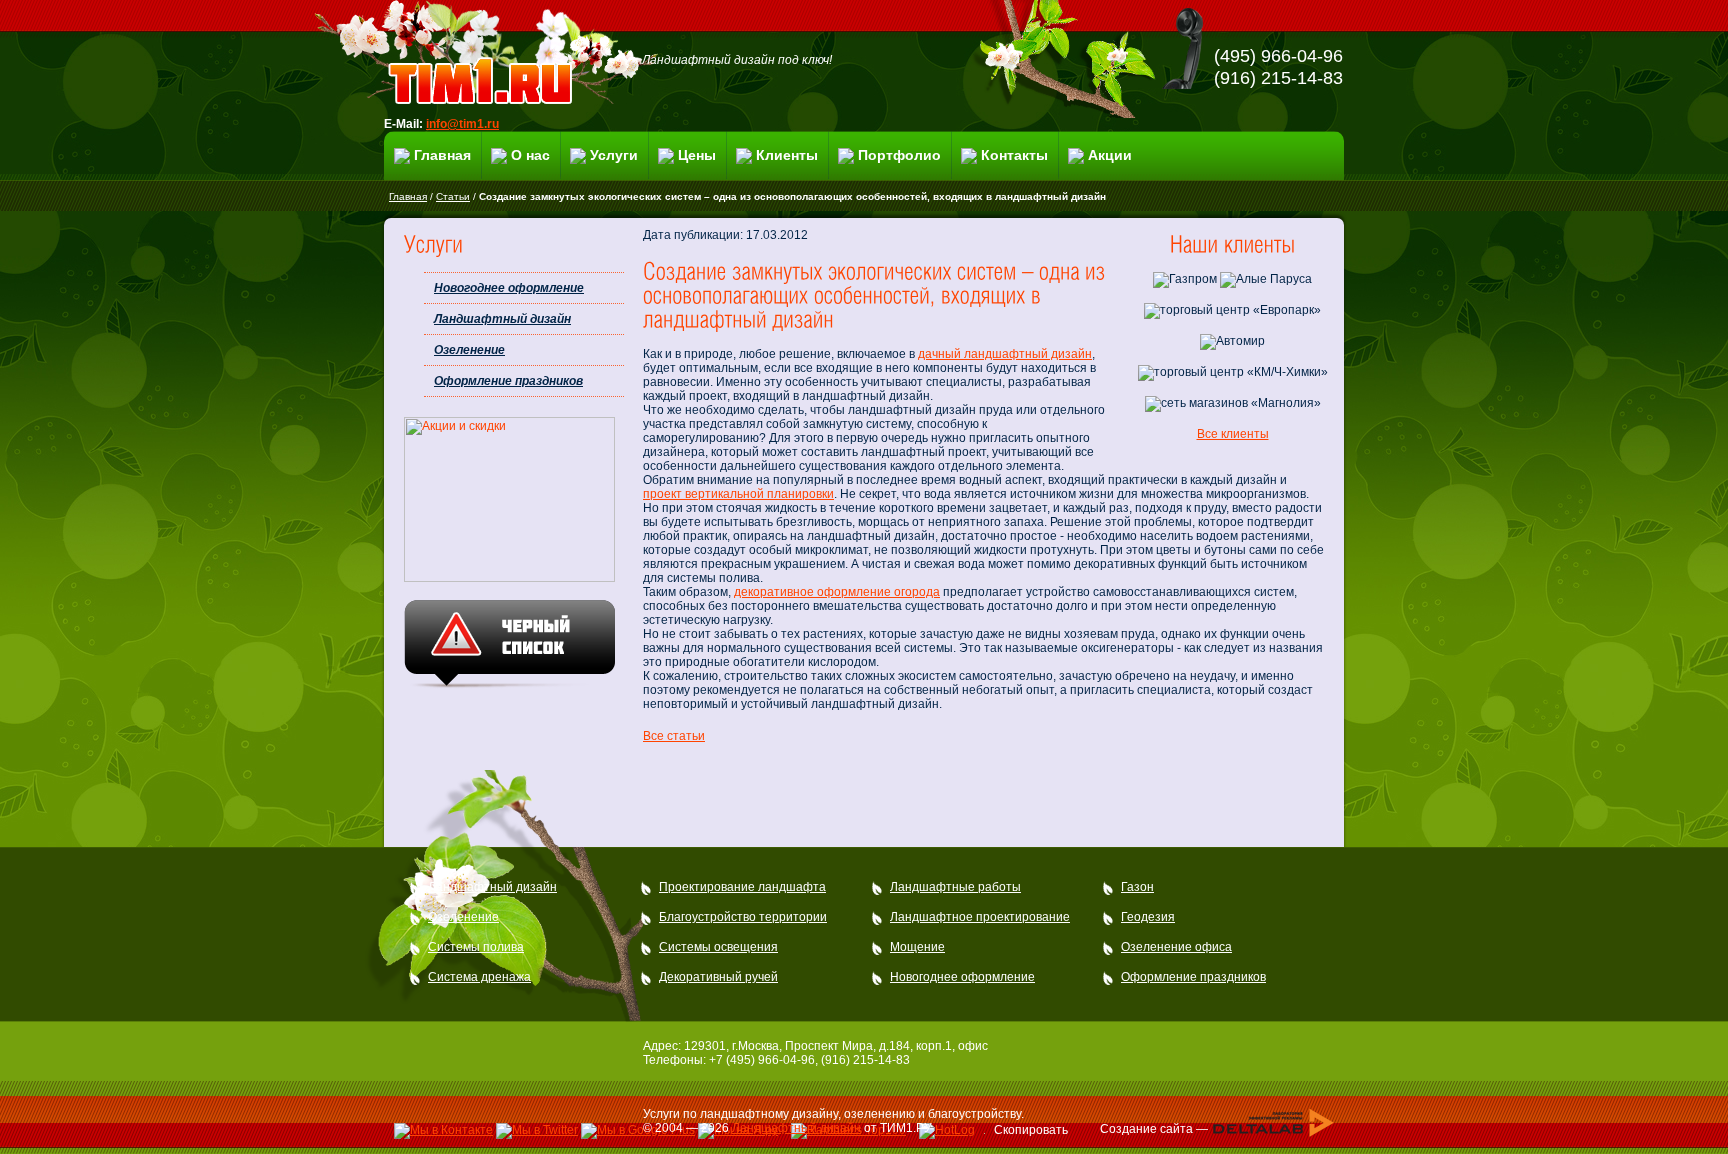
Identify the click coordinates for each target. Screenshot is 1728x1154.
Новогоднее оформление (509, 288)
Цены (697, 155)
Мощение (917, 947)
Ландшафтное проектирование (980, 917)
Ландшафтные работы (955, 887)
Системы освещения (718, 947)
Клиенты (787, 155)
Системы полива (476, 947)
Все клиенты (1233, 434)
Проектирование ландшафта (742, 887)
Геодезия (1148, 917)
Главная (442, 155)
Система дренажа (479, 977)
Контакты (1014, 155)
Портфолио (899, 155)
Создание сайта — (1155, 1128)
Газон (1137, 887)
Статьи (453, 196)
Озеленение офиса (1176, 947)
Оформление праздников (508, 381)
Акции (1110, 155)
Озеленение (469, 350)
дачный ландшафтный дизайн (1005, 354)
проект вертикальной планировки (738, 494)
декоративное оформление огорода (837, 592)
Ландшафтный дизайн (502, 319)
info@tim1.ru (462, 124)
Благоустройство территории (743, 917)
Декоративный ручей (718, 977)
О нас (530, 155)
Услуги (614, 155)
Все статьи (674, 736)
